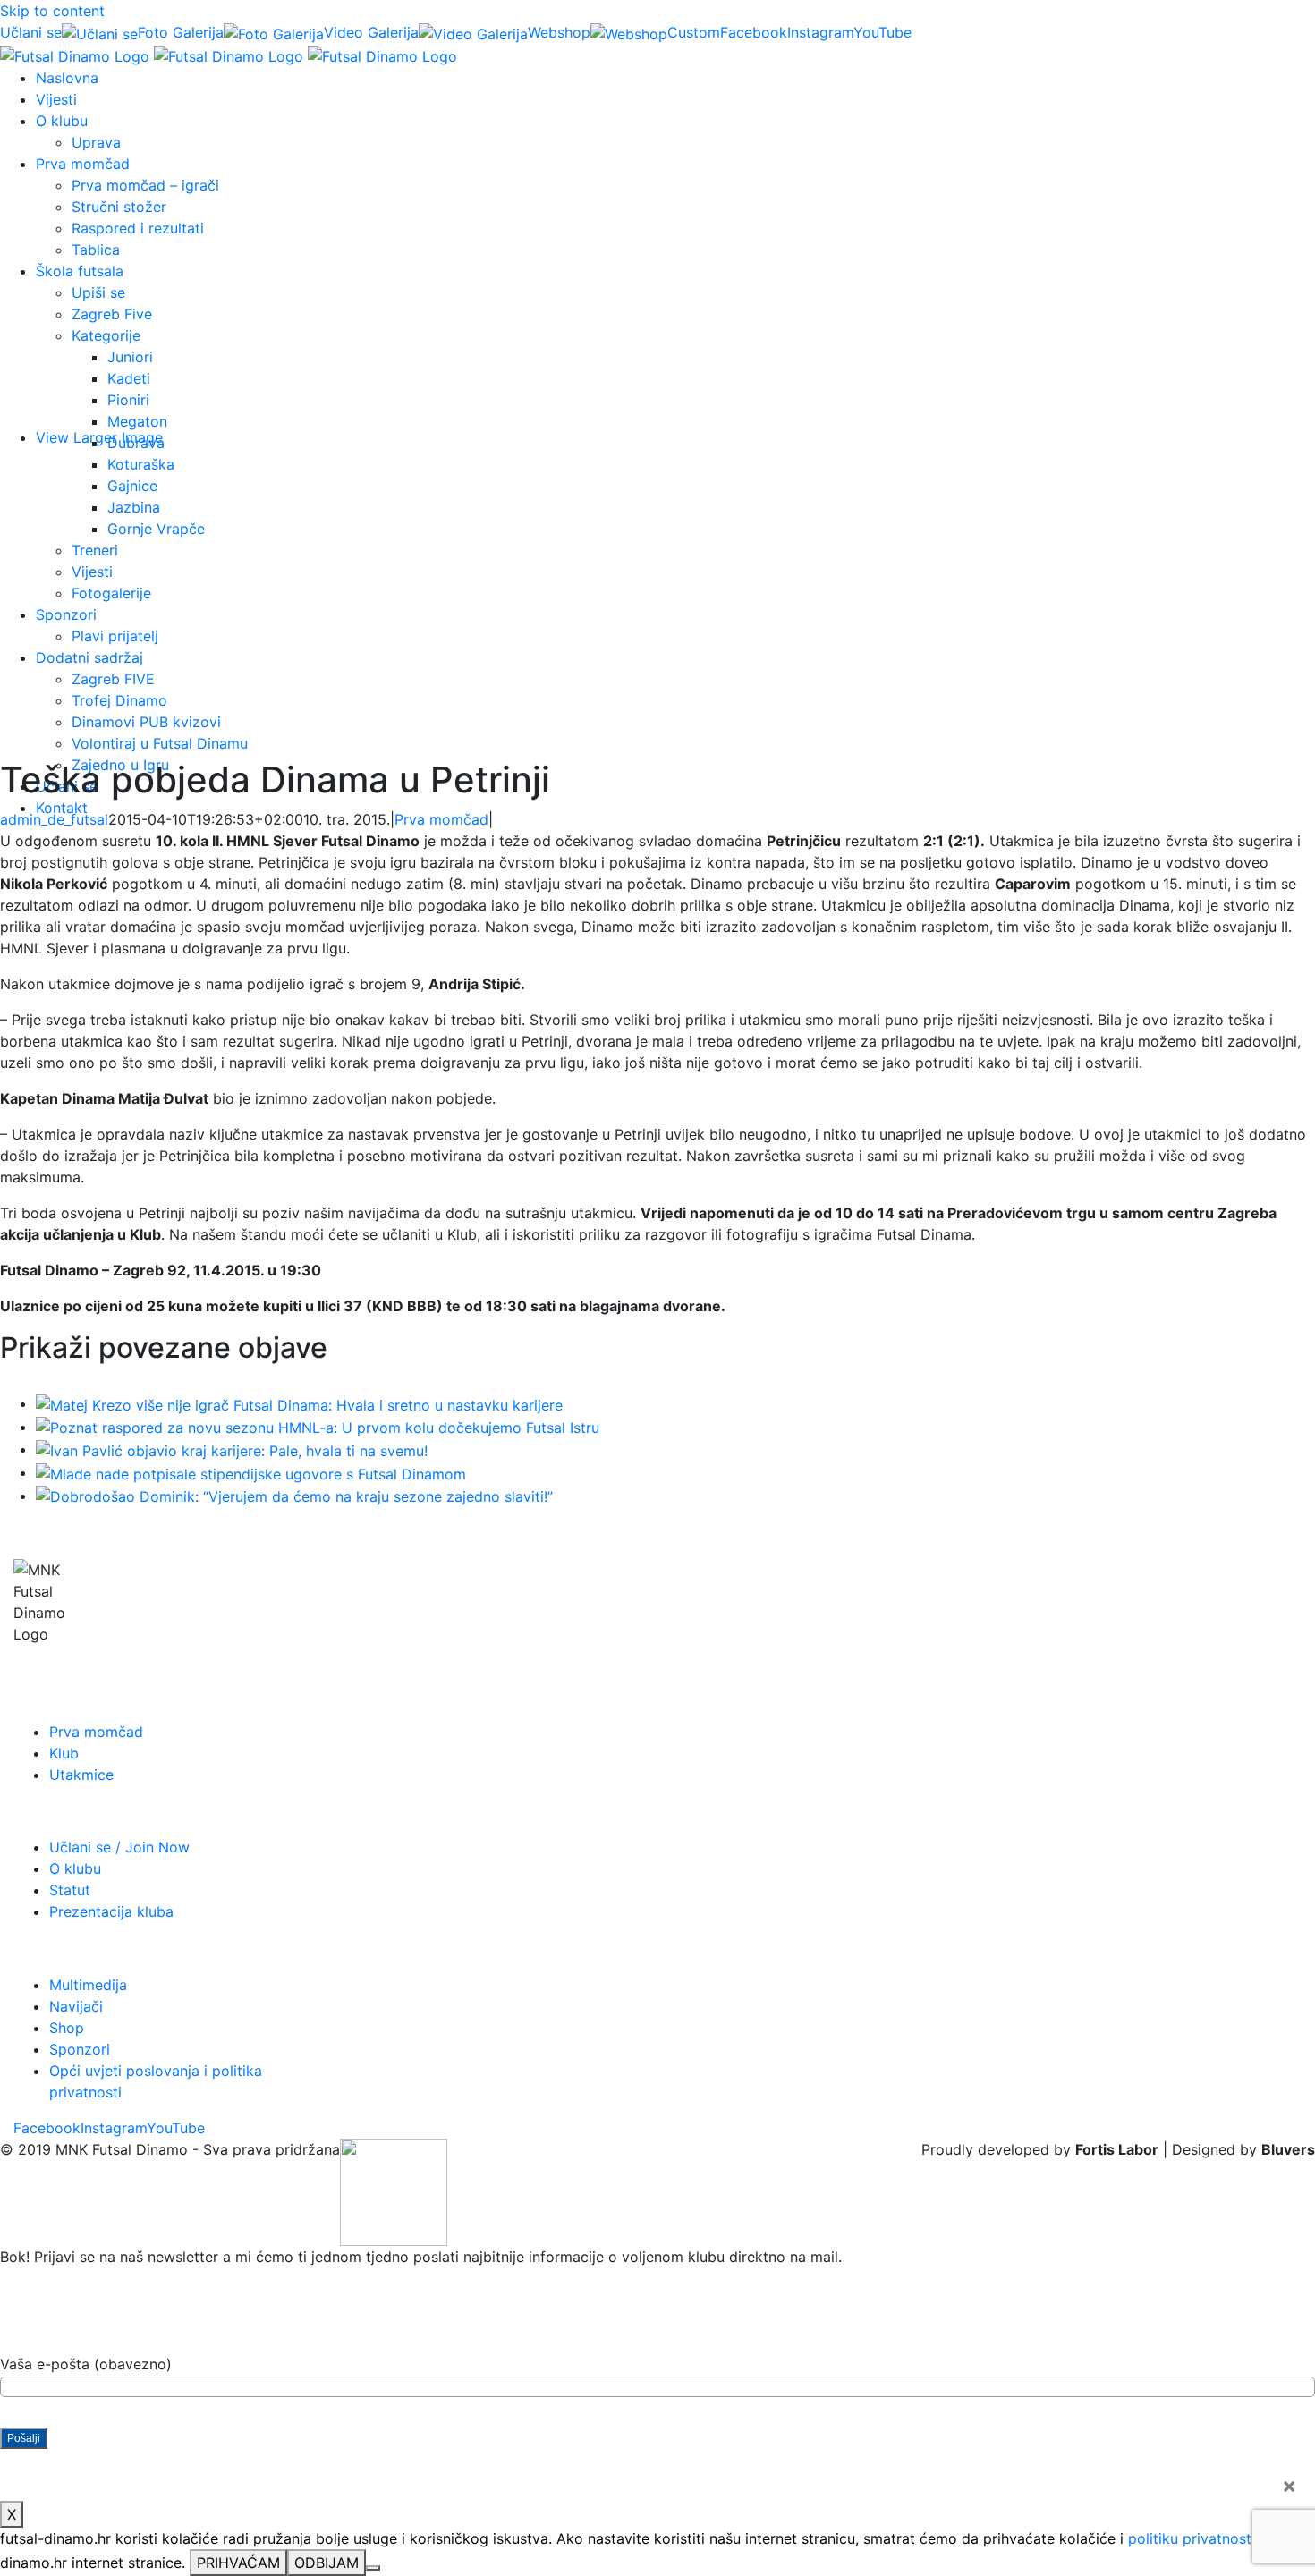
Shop (67, 2028)
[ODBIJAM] (373, 2568)
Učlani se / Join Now (119, 1847)
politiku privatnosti (1192, 2538)
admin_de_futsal (54, 819)
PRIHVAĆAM (238, 2563)
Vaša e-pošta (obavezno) (86, 2364)
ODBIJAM (327, 2563)
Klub (64, 1753)
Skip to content (52, 11)
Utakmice (81, 1775)
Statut (70, 1890)
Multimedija (88, 1985)
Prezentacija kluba (111, 1911)
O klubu (75, 1868)
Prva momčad (441, 819)
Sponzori (80, 2049)
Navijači (76, 2006)
